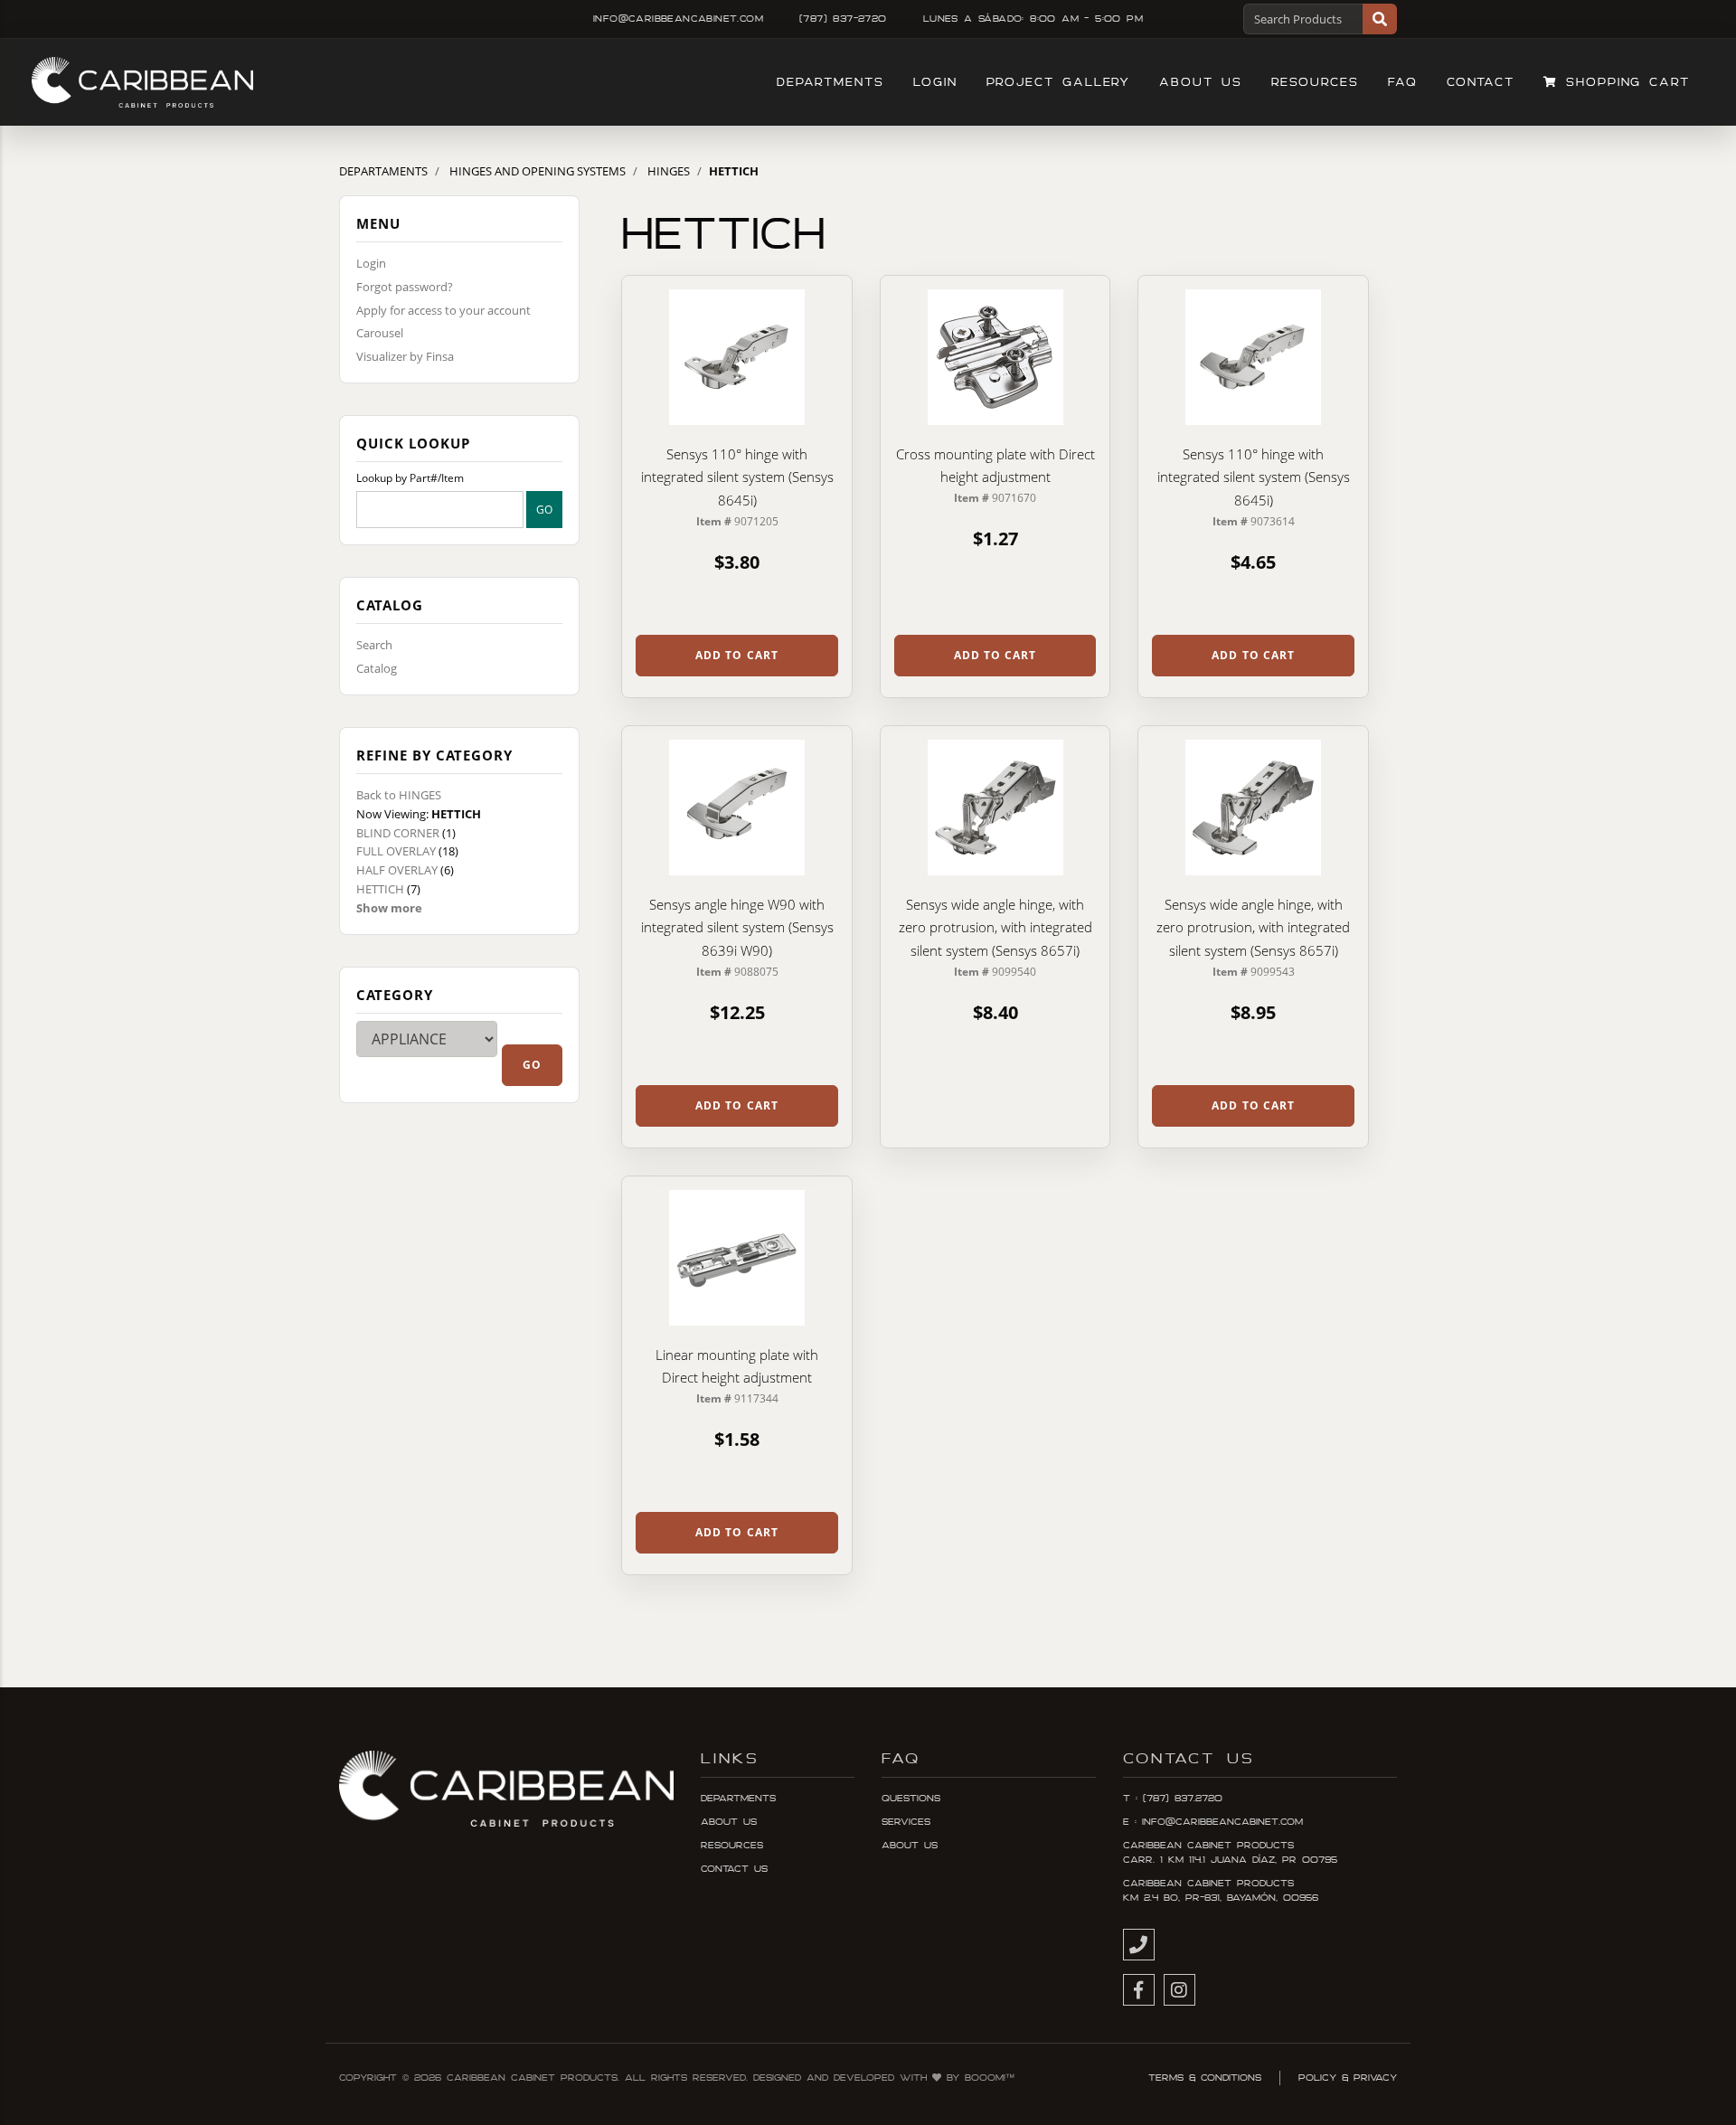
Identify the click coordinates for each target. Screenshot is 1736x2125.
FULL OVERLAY (396, 851)
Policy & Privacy (1348, 2078)
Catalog (377, 668)
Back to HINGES (399, 795)
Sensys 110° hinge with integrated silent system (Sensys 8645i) (737, 477)
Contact (1481, 82)
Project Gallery (1059, 82)
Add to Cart (737, 655)
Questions (911, 1799)
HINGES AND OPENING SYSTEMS (538, 171)
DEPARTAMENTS (383, 171)
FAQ (1403, 82)
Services (906, 1822)
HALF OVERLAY (397, 870)
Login (935, 82)
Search (374, 645)
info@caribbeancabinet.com (678, 19)
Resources (1315, 82)
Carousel (380, 333)
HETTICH (380, 889)
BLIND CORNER (398, 833)
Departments (830, 82)
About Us (1200, 82)
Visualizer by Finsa (405, 356)
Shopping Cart (1624, 82)
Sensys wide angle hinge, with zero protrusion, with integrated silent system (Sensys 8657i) (995, 927)
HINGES (669, 171)
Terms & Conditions (1205, 2078)
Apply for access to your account (443, 310)
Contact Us (734, 1869)
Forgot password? (405, 287)
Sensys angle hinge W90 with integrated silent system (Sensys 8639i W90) (737, 927)
